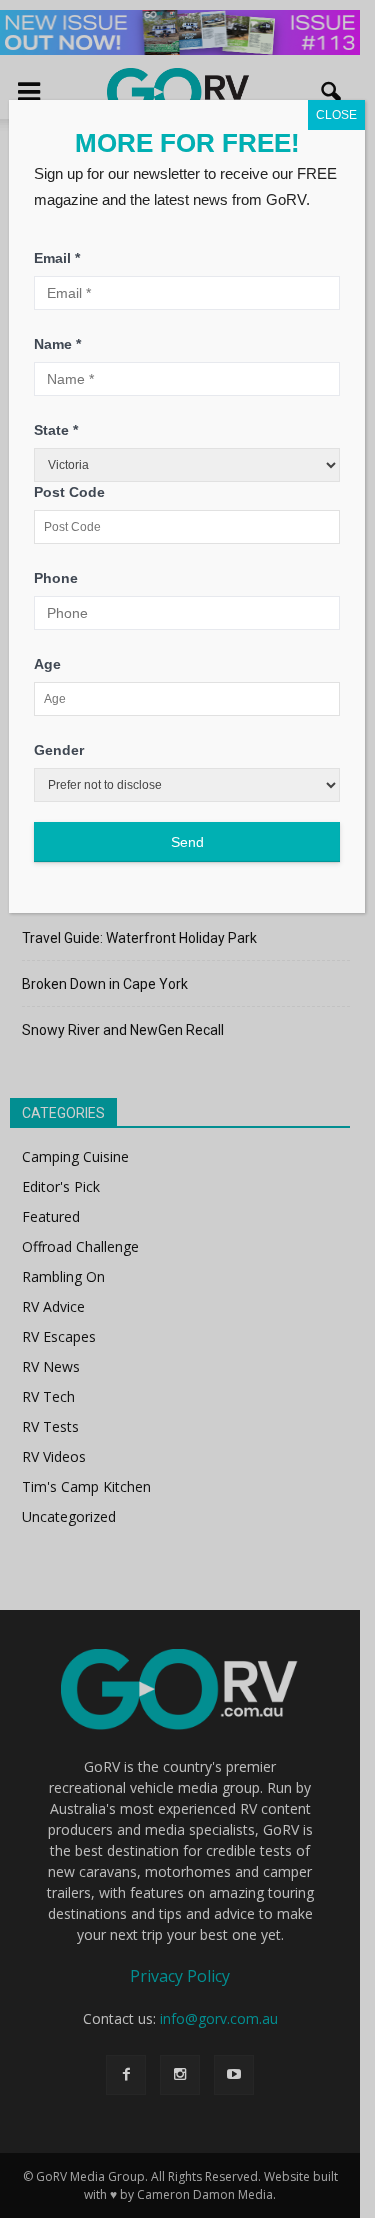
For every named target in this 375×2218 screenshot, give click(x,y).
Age (47, 664)
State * (56, 430)
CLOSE (336, 115)
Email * (57, 258)
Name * (57, 344)
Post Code (69, 492)
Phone (56, 578)
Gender (59, 750)
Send (187, 842)
